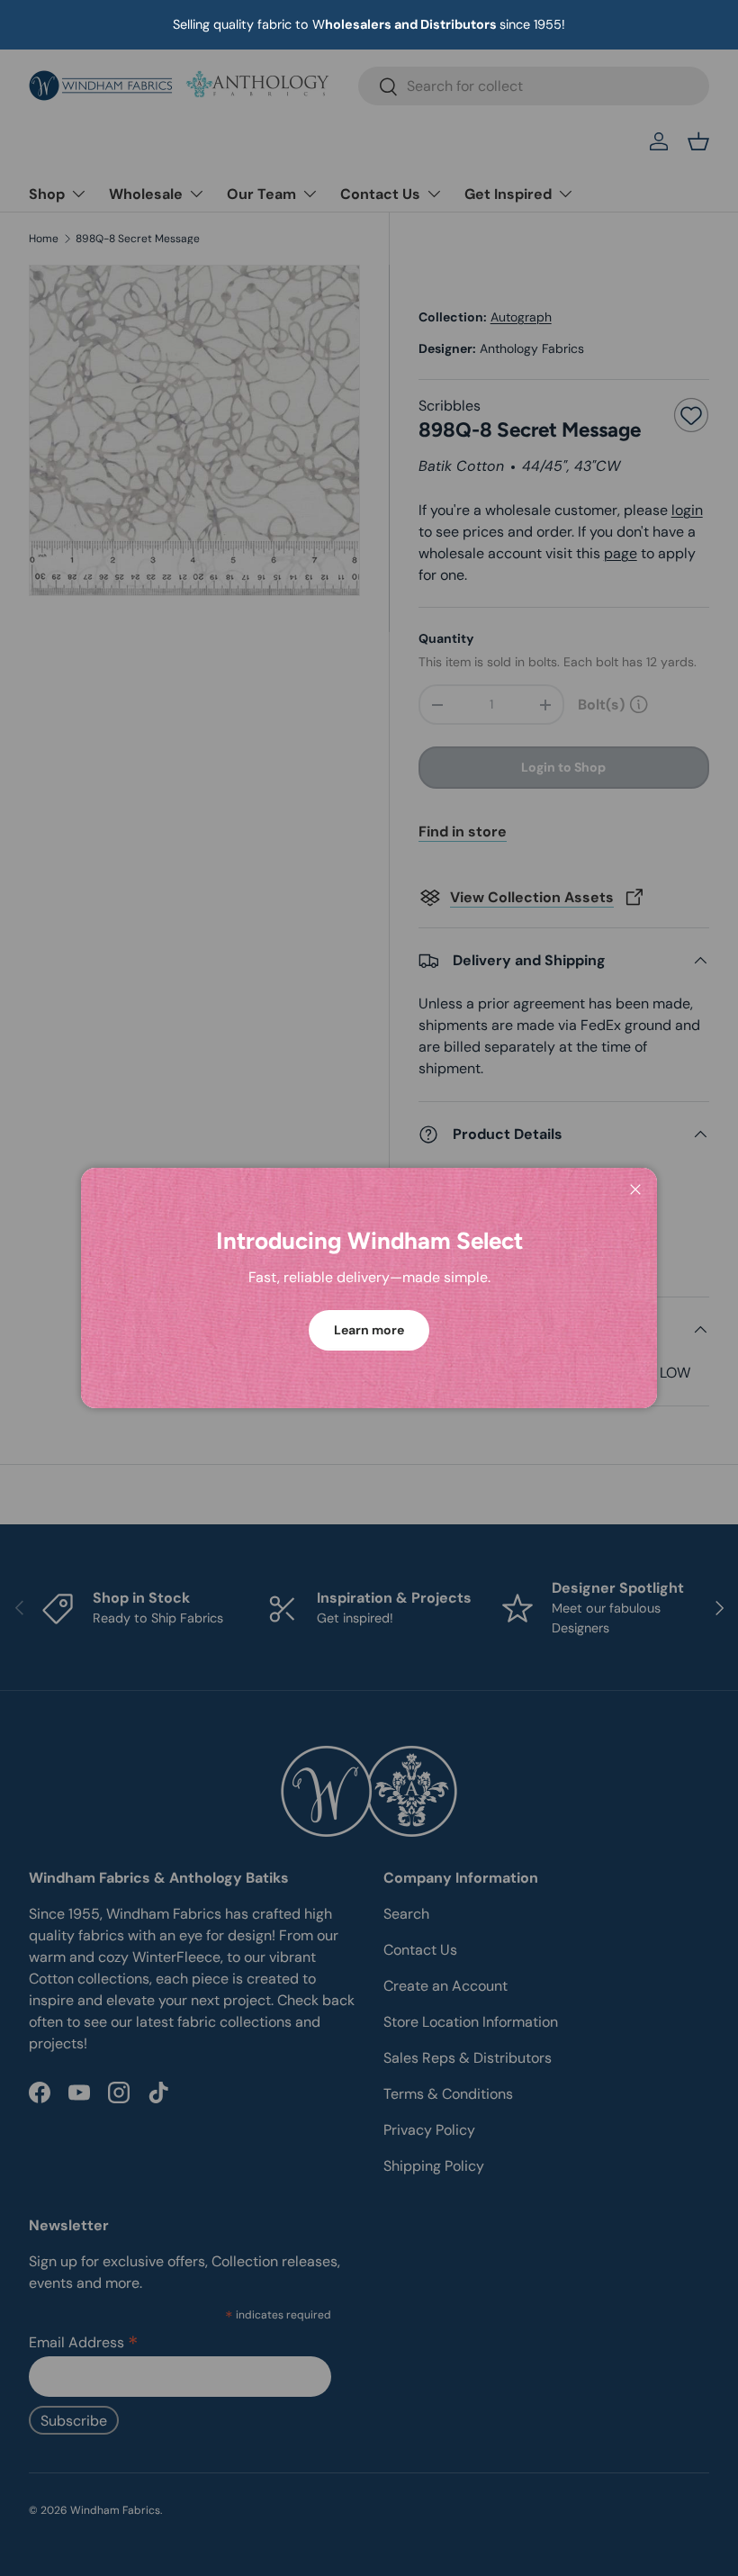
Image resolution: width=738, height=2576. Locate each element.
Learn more (369, 1330)
